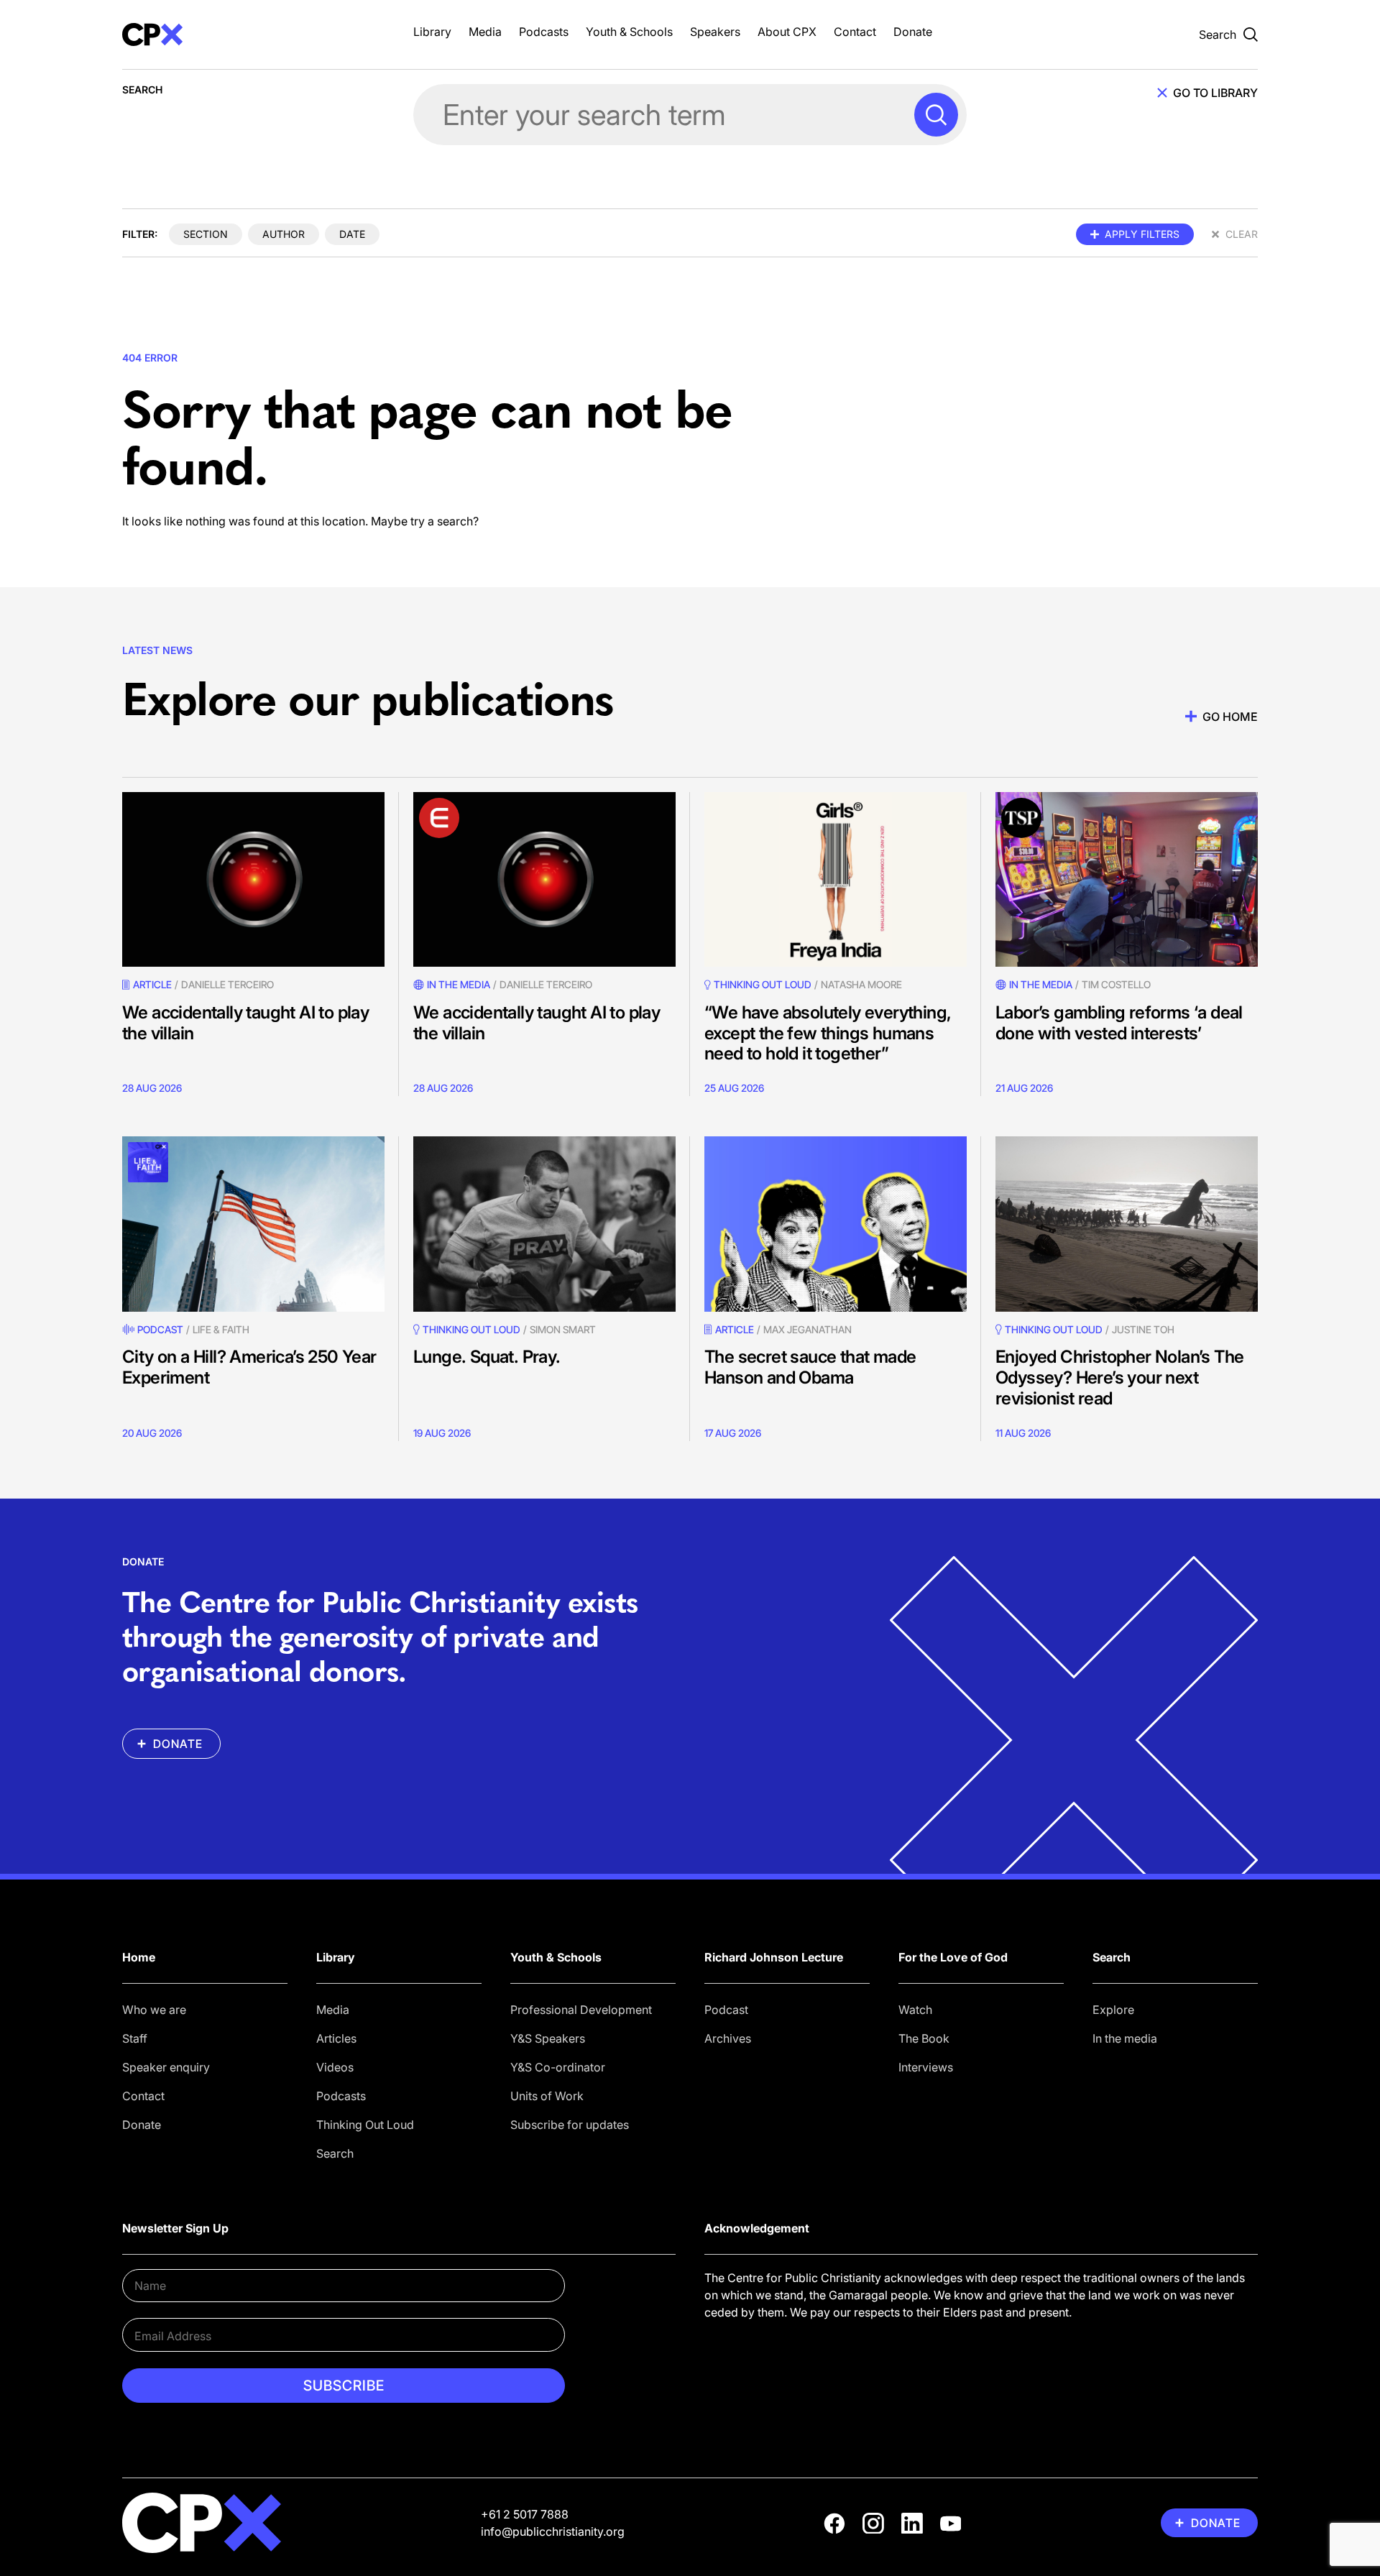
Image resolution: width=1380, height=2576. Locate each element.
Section (206, 234)
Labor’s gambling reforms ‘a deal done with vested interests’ (1119, 1023)
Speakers (715, 32)
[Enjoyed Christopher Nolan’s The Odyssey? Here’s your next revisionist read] (1127, 1224)
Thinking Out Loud (365, 2125)
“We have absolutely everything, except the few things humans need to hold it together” (828, 1033)
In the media (1125, 2038)
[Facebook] (834, 2524)
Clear (1242, 234)
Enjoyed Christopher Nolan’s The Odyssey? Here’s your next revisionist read (1119, 1377)
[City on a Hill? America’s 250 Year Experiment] (253, 1224)
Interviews (926, 2067)
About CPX (787, 32)
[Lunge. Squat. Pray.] (544, 1224)
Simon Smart (563, 1329)
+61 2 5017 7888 (525, 2514)
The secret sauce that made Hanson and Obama (810, 1367)
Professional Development (581, 2010)
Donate (913, 32)
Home (139, 1957)
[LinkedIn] (912, 2524)
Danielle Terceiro (227, 984)
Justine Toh (1143, 1329)
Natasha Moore (861, 984)
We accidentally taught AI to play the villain (245, 1023)
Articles (336, 2038)
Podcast (160, 1329)
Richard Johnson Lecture (774, 1957)
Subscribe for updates (570, 2125)
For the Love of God (953, 1957)
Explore (1113, 2010)
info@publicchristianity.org (553, 2531)
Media (485, 32)
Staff (135, 2038)
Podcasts (544, 32)
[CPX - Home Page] (253, 34)
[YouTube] (951, 2524)
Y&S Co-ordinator (558, 2067)
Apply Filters (1142, 234)
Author (284, 234)
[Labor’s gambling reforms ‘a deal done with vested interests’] (1127, 879)
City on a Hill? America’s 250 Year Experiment (249, 1367)
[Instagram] (873, 2524)
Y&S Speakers (548, 2038)
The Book (924, 2038)
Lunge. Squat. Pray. (487, 1357)
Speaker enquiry (166, 2067)
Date (352, 234)
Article (152, 984)
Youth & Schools (629, 32)
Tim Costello (1116, 984)
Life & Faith (221, 1329)
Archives (728, 2038)
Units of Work (547, 2096)
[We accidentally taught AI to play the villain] (253, 879)
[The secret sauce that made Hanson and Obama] (836, 1224)
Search (335, 2153)
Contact (855, 32)
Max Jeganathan (808, 1329)
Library (432, 32)
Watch (915, 2010)
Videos (335, 2067)
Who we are (154, 2010)
